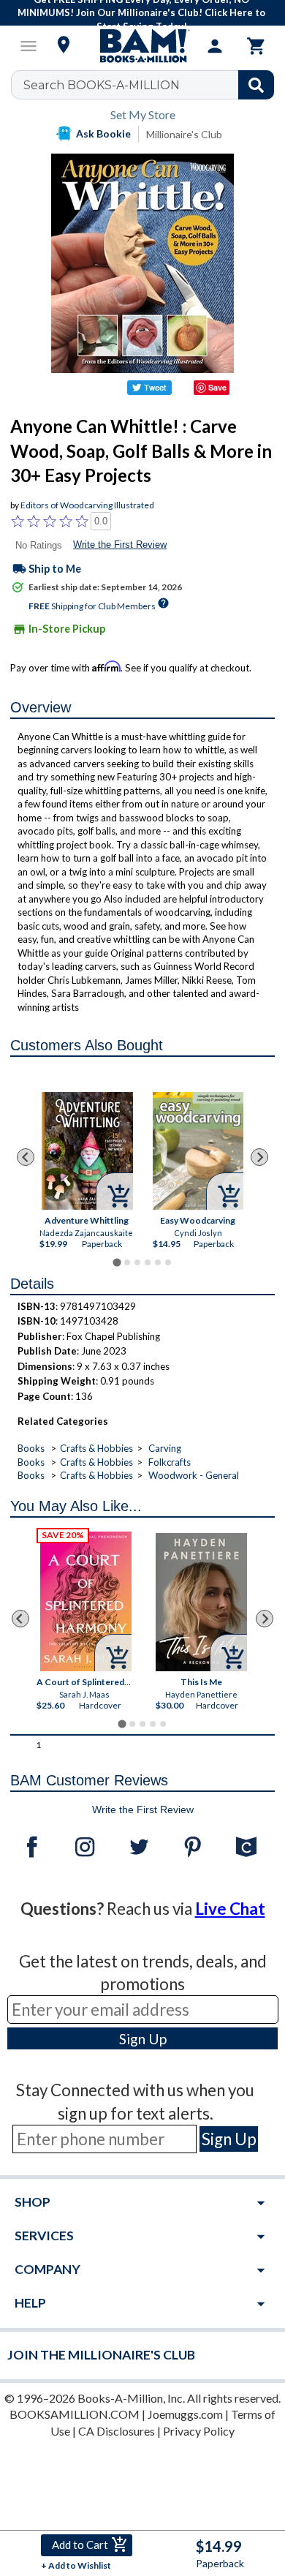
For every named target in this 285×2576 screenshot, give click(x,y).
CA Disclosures (117, 2431)
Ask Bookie (103, 133)
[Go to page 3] (137, 1262)
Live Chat (230, 1909)
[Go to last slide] (26, 1157)
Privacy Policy (199, 2431)
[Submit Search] (256, 85)
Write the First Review (120, 545)
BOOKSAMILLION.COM (75, 2414)
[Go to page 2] (127, 1262)
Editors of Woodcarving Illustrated (87, 505)
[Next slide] (259, 1157)
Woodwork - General (194, 1475)
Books (31, 1448)
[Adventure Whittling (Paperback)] (88, 1151)
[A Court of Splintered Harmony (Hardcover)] (86, 1601)
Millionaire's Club (184, 134)
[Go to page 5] (158, 1262)
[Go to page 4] (148, 1262)
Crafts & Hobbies (96, 1448)
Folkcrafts (170, 1462)
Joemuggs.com (185, 2414)
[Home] (142, 46)
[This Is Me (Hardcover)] (201, 1602)
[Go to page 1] (117, 1262)
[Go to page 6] (168, 1262)
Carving (165, 1448)
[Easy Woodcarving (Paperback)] (198, 1150)
